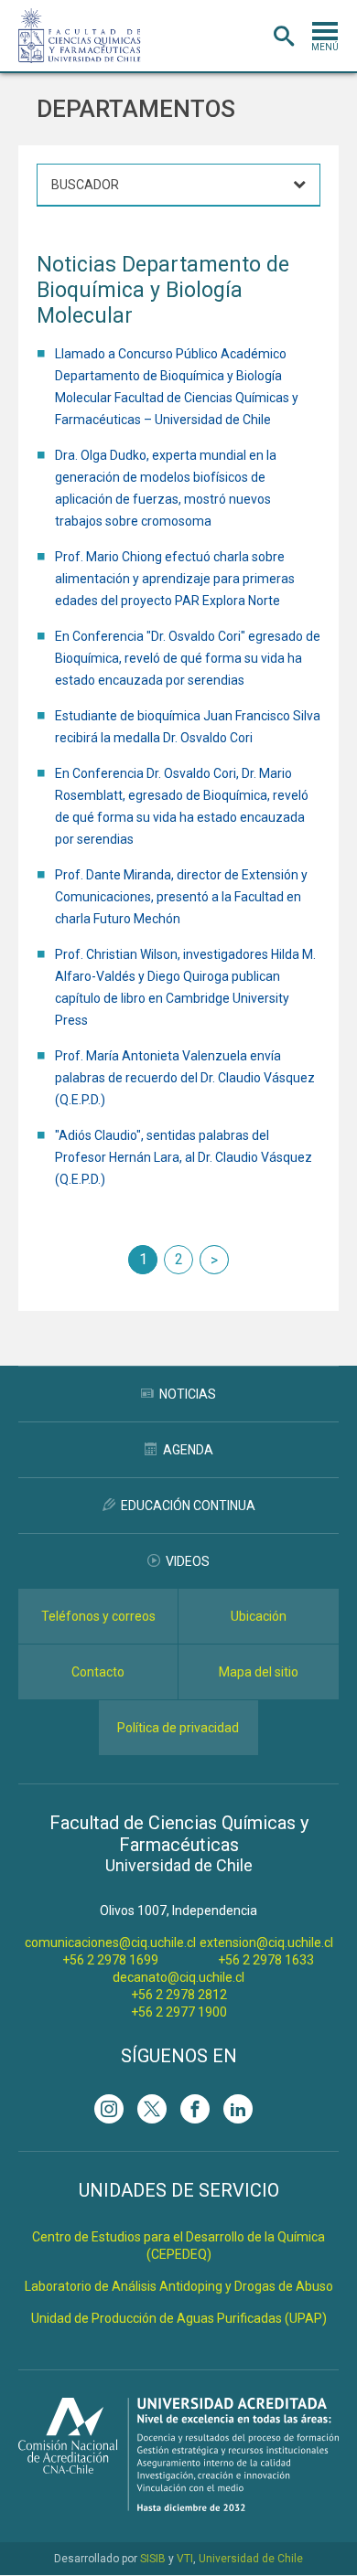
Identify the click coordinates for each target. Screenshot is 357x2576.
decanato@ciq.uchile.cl (178, 1977)
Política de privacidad (178, 1728)
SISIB (153, 2559)
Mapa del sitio (259, 1672)
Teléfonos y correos (98, 1616)
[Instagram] (109, 2109)
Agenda (188, 1450)
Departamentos (136, 109)
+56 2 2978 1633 (266, 1960)
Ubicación (259, 1616)
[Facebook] (195, 2109)
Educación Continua (188, 1506)
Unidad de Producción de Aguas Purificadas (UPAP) (179, 2318)
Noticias (188, 1394)
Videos (188, 1561)
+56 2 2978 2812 (179, 1995)
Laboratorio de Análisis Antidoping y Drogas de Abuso (179, 2286)
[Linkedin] (238, 2109)
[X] (152, 2109)
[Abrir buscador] (284, 37)
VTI (185, 2559)
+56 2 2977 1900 (179, 2012)
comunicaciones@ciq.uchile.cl (110, 1943)
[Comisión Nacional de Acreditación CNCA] (178, 2506)
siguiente (214, 1260)
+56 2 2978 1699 (110, 1960)
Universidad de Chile (251, 2559)
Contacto (98, 1672)
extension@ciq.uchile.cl (266, 1943)
